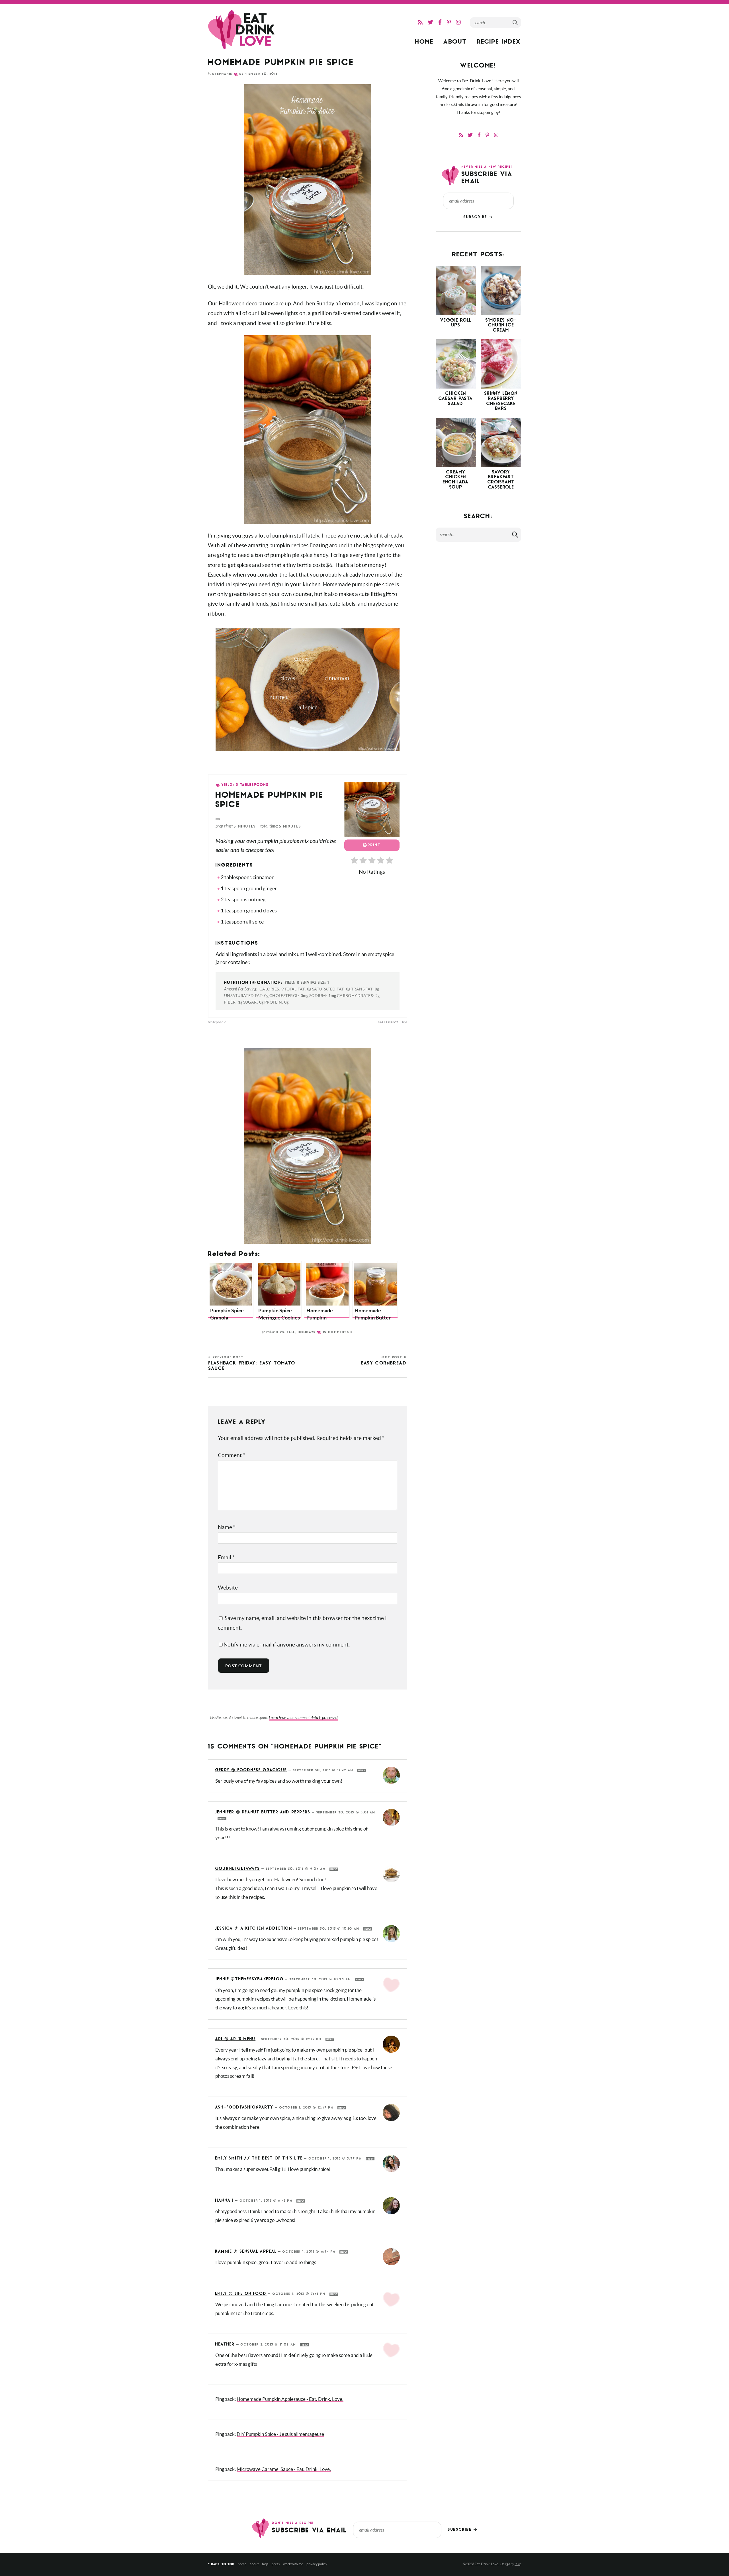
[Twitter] (430, 22)
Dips (280, 1332)
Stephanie (222, 74)
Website (228, 1588)
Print (374, 845)
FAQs (265, 2564)
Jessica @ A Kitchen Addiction (254, 1929)
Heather (225, 2345)
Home (424, 42)
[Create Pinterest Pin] (218, 819)
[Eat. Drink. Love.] (242, 30)
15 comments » (338, 1332)
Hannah (225, 2201)
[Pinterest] (449, 22)
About (455, 42)
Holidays (307, 1332)
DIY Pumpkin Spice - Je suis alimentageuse (280, 2434)
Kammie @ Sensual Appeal (246, 2252)
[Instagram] (458, 22)
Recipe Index (499, 42)
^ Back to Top (221, 2564)
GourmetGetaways (238, 1869)
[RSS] (420, 22)
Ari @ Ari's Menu (235, 2039)
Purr (517, 2564)
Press (276, 2564)
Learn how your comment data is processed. (304, 1718)
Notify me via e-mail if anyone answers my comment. (287, 1645)
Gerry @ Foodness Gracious (251, 1770)
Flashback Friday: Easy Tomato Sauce (252, 1363)
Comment (232, 1455)
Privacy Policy (317, 2564)
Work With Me (293, 2564)
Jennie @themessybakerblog (249, 1979)
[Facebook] (440, 22)
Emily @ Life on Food (241, 2294)
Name (227, 1527)
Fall (291, 1332)
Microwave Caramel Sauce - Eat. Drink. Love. (284, 2469)
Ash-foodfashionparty (244, 2108)
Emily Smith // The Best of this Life (259, 2159)
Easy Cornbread (384, 1361)
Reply (362, 1771)
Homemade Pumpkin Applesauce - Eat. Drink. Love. (290, 2399)
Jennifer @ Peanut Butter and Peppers (263, 1812)
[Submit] (515, 22)
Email (226, 1557)
